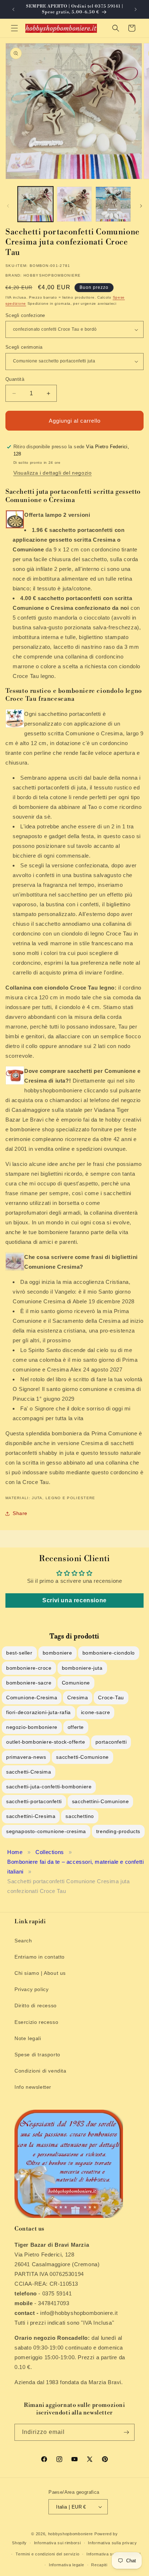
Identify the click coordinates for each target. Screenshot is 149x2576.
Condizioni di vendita (41, 2071)
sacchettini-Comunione (101, 1801)
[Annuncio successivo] (136, 9)
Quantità (15, 379)
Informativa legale (67, 2565)
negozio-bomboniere (32, 1727)
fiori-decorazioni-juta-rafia (39, 1712)
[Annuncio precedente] (13, 9)
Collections (50, 1852)
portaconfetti (111, 1742)
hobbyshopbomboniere (71, 2534)
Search (23, 1941)
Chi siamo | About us (40, 1973)
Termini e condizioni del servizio (47, 2554)
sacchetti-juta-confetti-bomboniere (49, 1787)
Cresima (78, 1697)
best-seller (19, 1653)
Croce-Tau (111, 1697)
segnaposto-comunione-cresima (46, 1831)
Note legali (28, 2038)
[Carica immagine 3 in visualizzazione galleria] (113, 204)
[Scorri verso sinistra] (8, 206)
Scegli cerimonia (24, 347)
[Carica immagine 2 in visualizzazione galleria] (74, 204)
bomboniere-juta (82, 1668)
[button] (14, 28)
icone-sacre (96, 1712)
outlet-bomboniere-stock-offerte (46, 1742)
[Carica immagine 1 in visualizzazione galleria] (35, 204)
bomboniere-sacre (29, 1683)
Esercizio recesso (36, 2022)
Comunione (76, 1683)
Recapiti (99, 2565)
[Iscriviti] (126, 2432)
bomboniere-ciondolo (109, 1653)
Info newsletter (33, 2087)
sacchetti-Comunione (82, 1757)
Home (15, 1852)
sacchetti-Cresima (29, 1772)
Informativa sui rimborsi (58, 2543)
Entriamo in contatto (40, 1957)
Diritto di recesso (36, 2005)
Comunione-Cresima (32, 1697)
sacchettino (80, 1816)
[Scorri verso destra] (141, 206)
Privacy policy (31, 1989)
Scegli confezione (25, 315)
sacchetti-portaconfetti (34, 1801)
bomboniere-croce (29, 1668)
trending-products (118, 1831)
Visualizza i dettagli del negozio (53, 473)
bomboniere (58, 1653)
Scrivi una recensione (74, 1600)
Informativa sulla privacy (112, 2543)
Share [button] (20, 1513)
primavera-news (26, 1757)
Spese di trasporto (37, 2055)
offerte (76, 1727)
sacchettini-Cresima (31, 1816)
